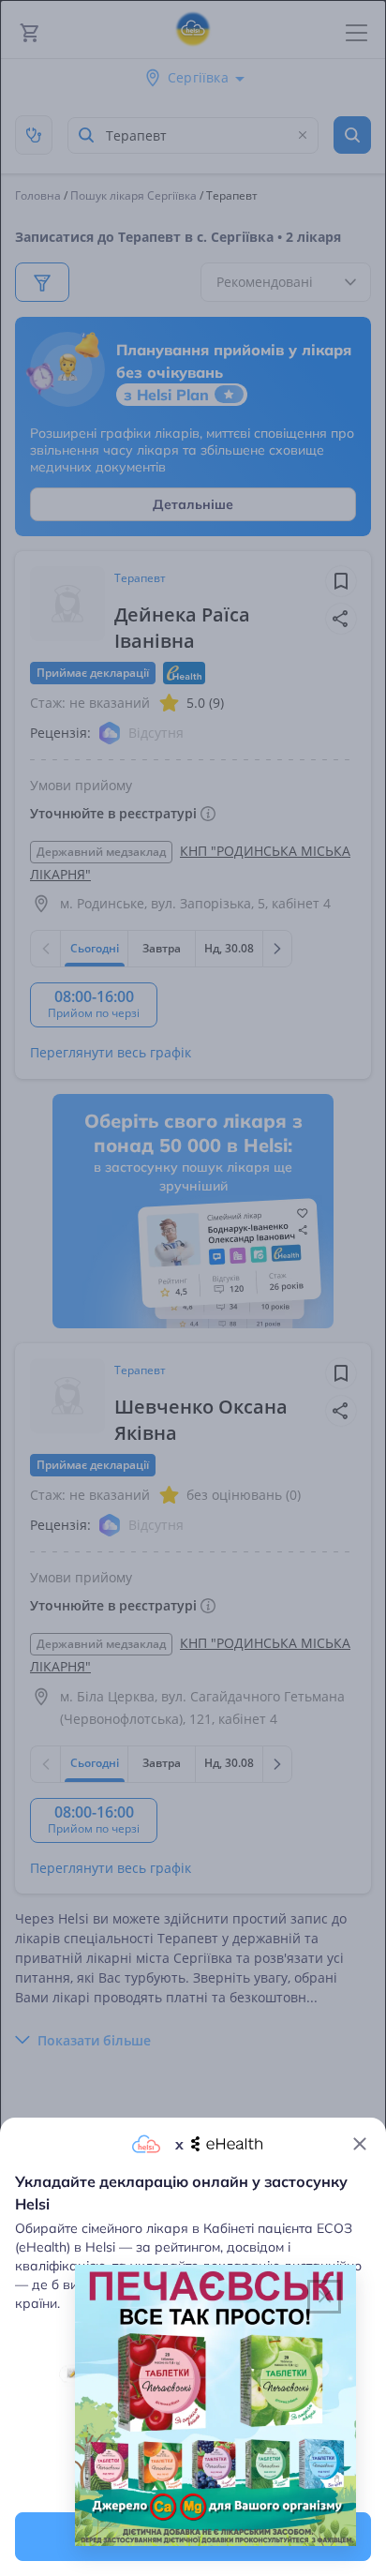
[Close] (360, 2144)
